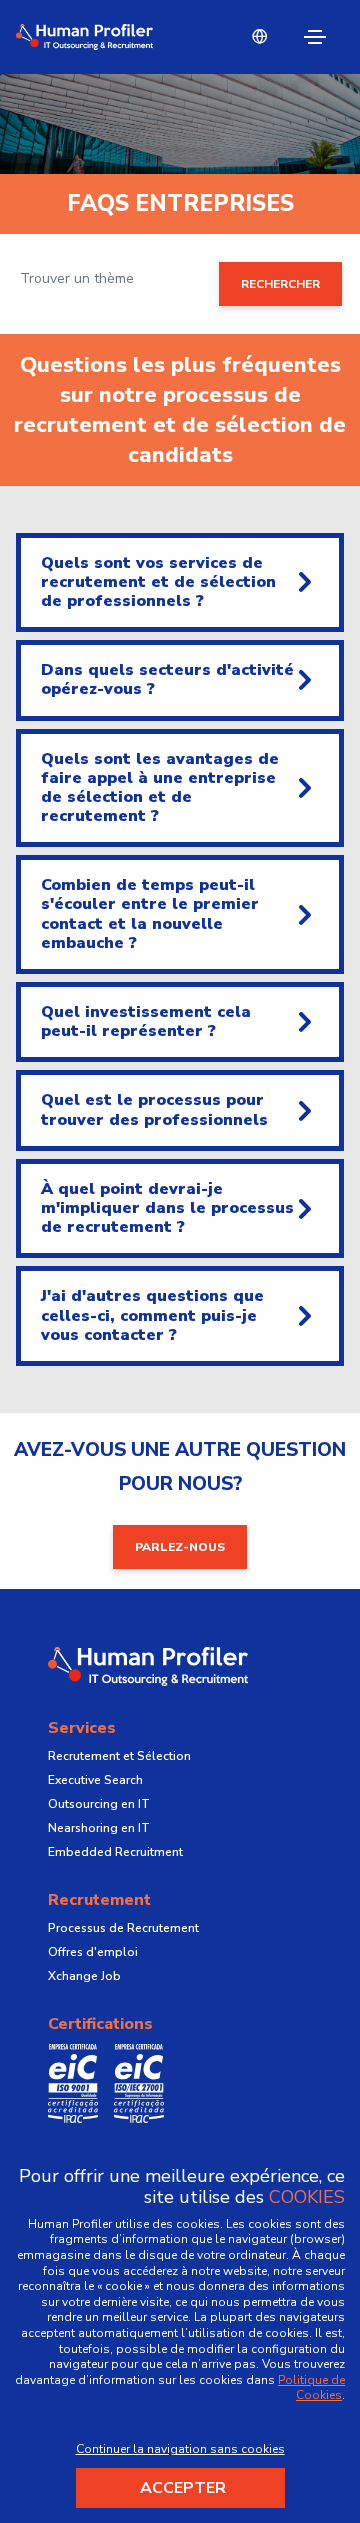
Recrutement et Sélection (119, 1756)
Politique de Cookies (311, 2388)
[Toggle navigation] (315, 37)
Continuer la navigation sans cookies (180, 2449)
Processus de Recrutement (123, 1928)
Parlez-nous (180, 1547)
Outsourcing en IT (99, 1804)
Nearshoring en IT (99, 1828)
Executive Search (95, 1780)
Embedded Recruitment (115, 1852)
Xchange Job (84, 1976)
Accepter (183, 2488)
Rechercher (280, 284)
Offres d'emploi (93, 1952)
